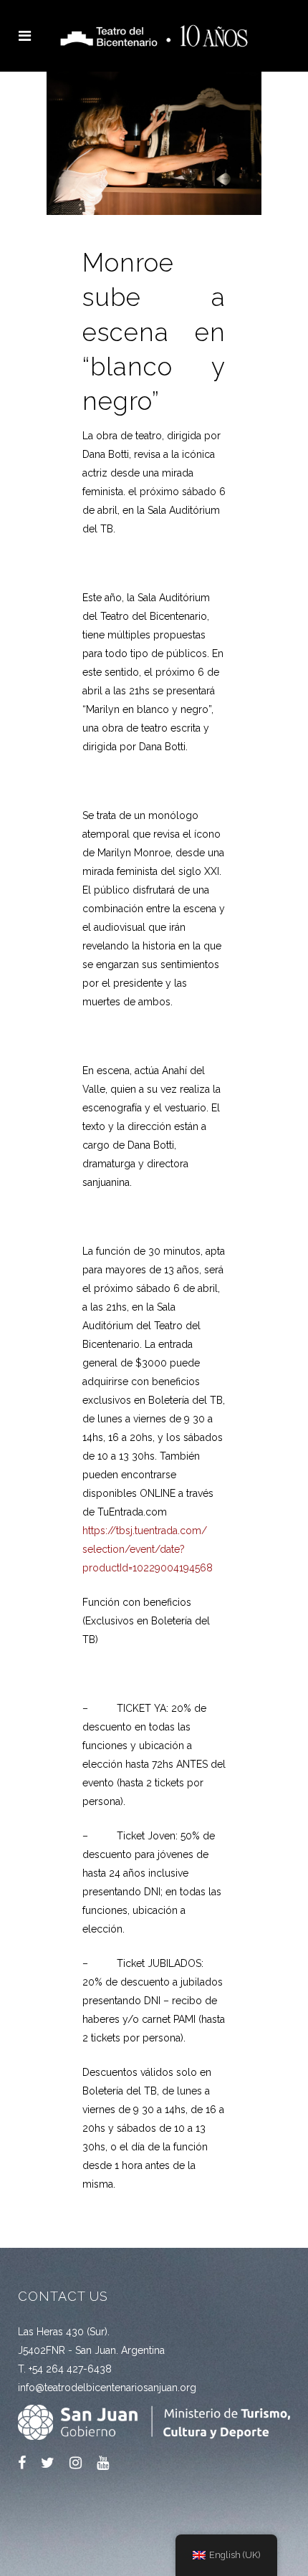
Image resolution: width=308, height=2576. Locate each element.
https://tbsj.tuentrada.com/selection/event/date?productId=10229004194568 (148, 1549)
